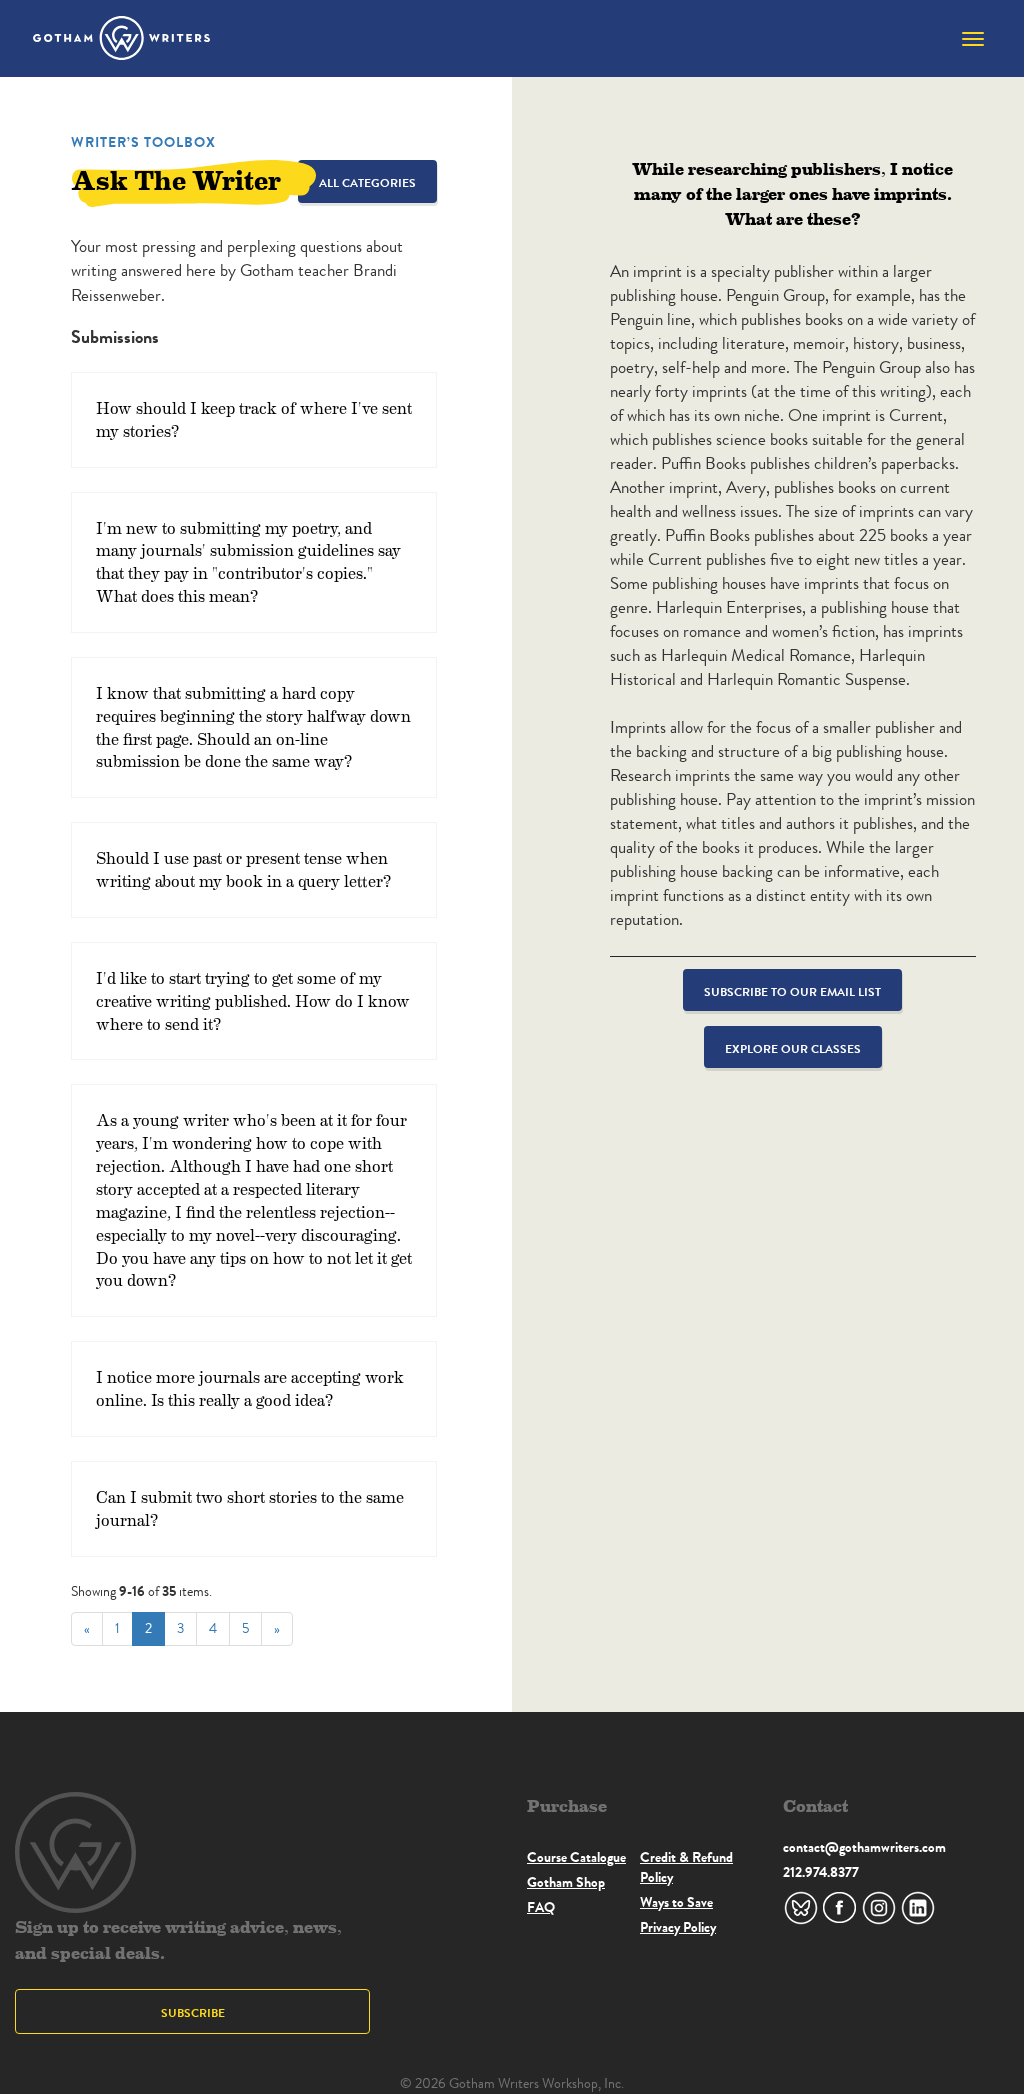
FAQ (541, 1907)
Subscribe (193, 2012)
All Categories (367, 182)
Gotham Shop (566, 1882)
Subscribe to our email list (792, 991)
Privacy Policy (678, 1927)
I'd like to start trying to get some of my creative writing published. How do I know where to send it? (253, 1000)
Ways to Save (676, 1902)
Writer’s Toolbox (143, 142)
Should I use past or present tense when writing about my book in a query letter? (243, 869)
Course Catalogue (576, 1857)
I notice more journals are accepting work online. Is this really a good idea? (250, 1388)
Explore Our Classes (793, 1048)
